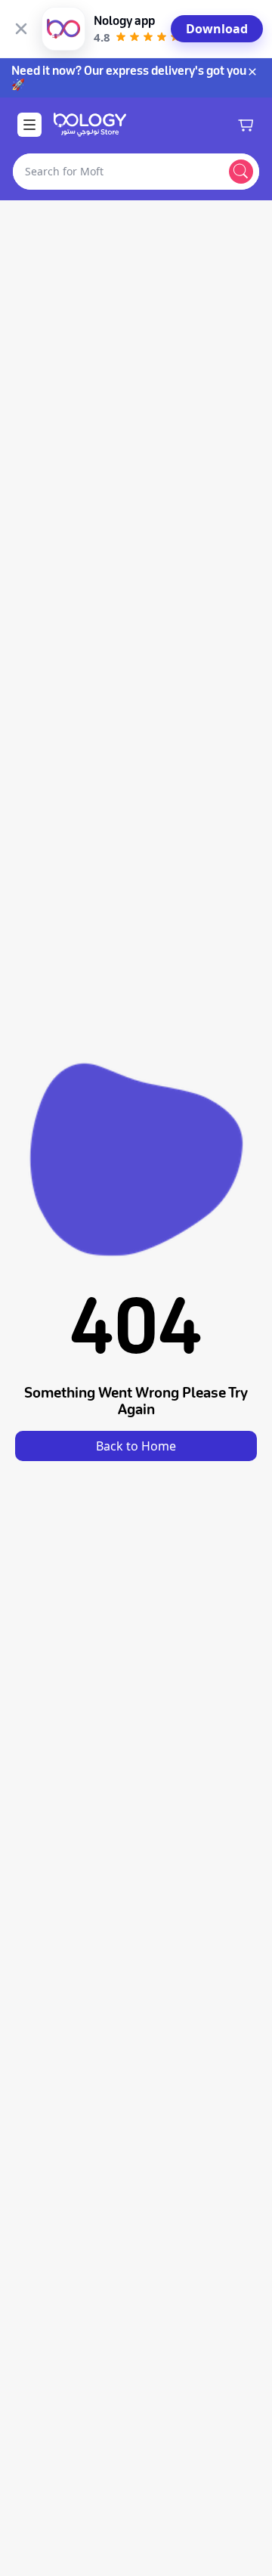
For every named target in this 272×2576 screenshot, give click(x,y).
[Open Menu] (29, 125)
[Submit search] (241, 172)
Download (217, 29)
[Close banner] (21, 29)
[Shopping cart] (246, 125)
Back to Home (136, 1446)
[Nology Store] (90, 125)
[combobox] (118, 172)
